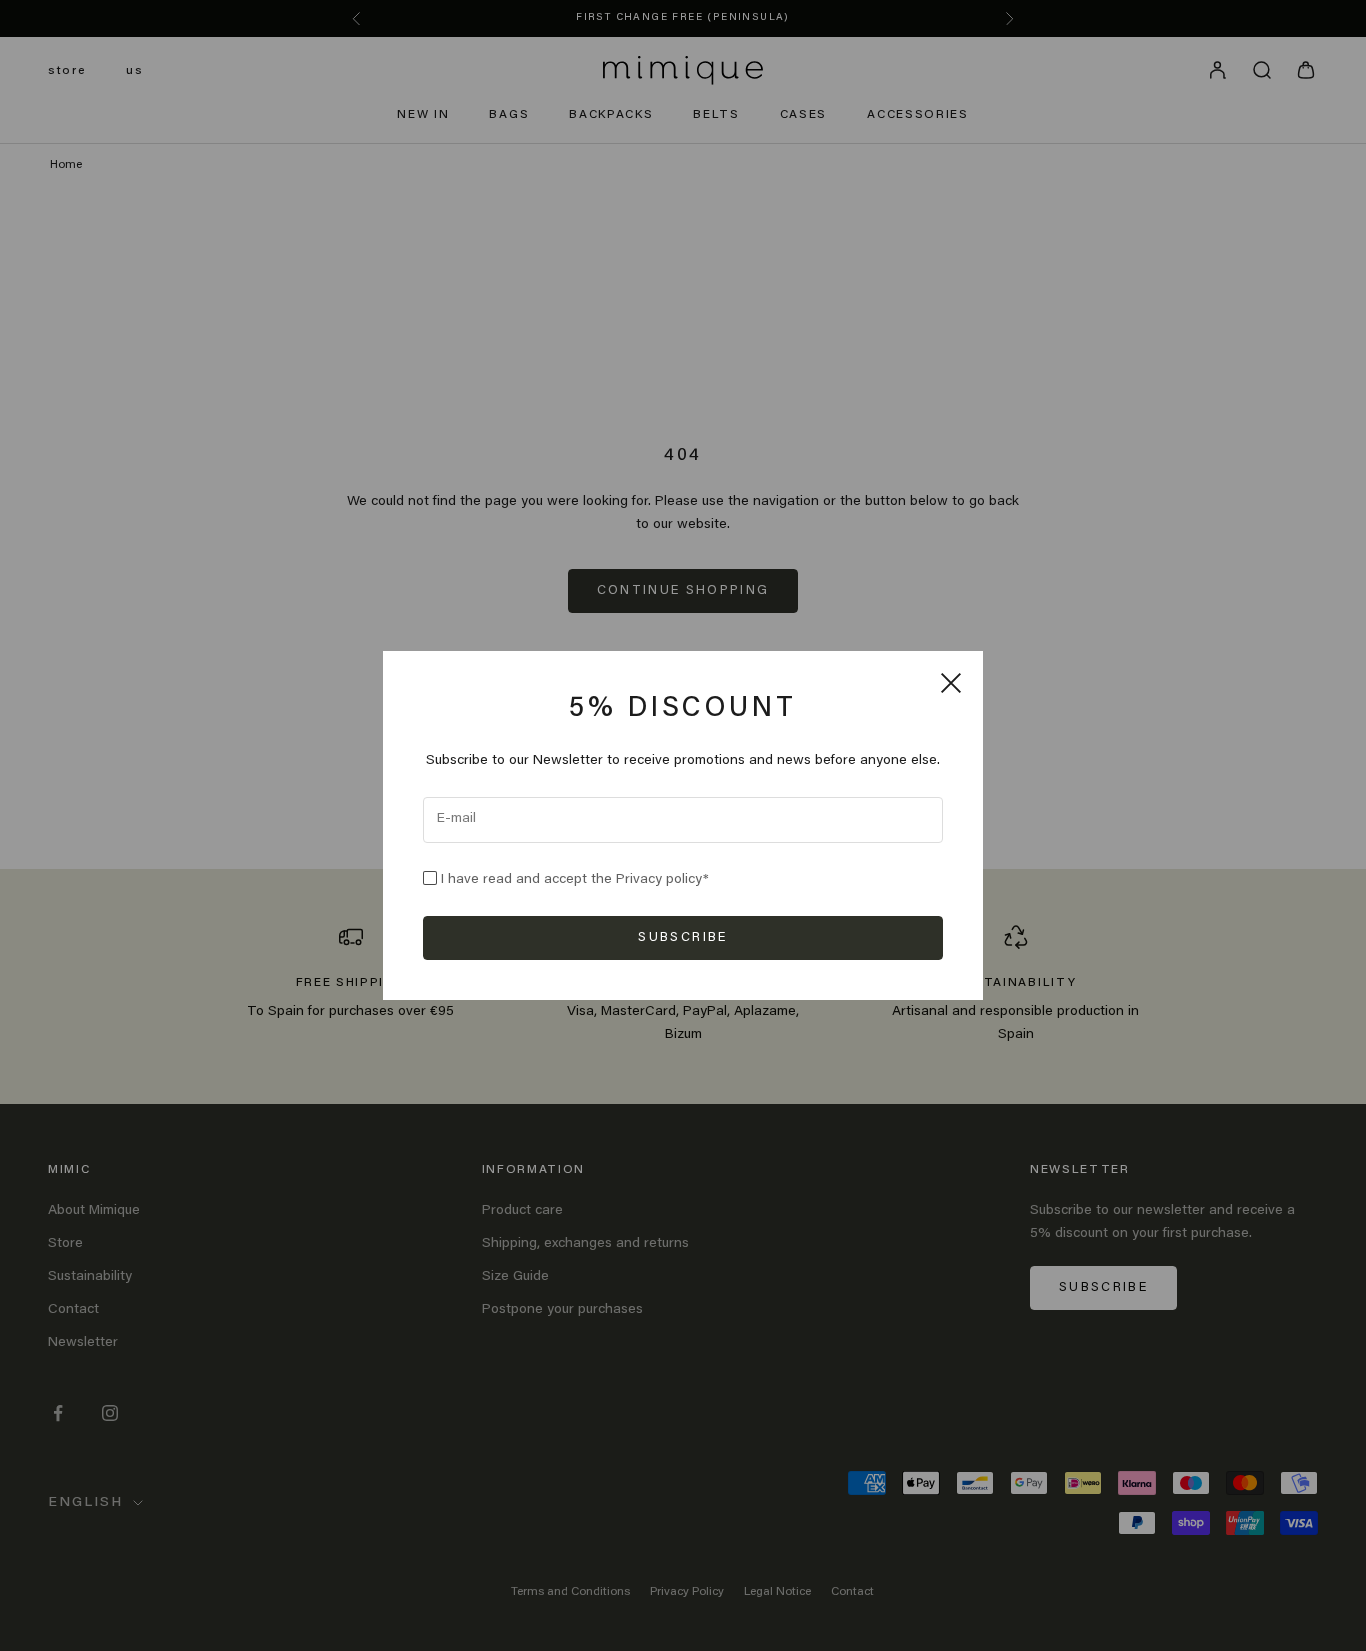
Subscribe (682, 937)
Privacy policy (659, 880)
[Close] (951, 683)
